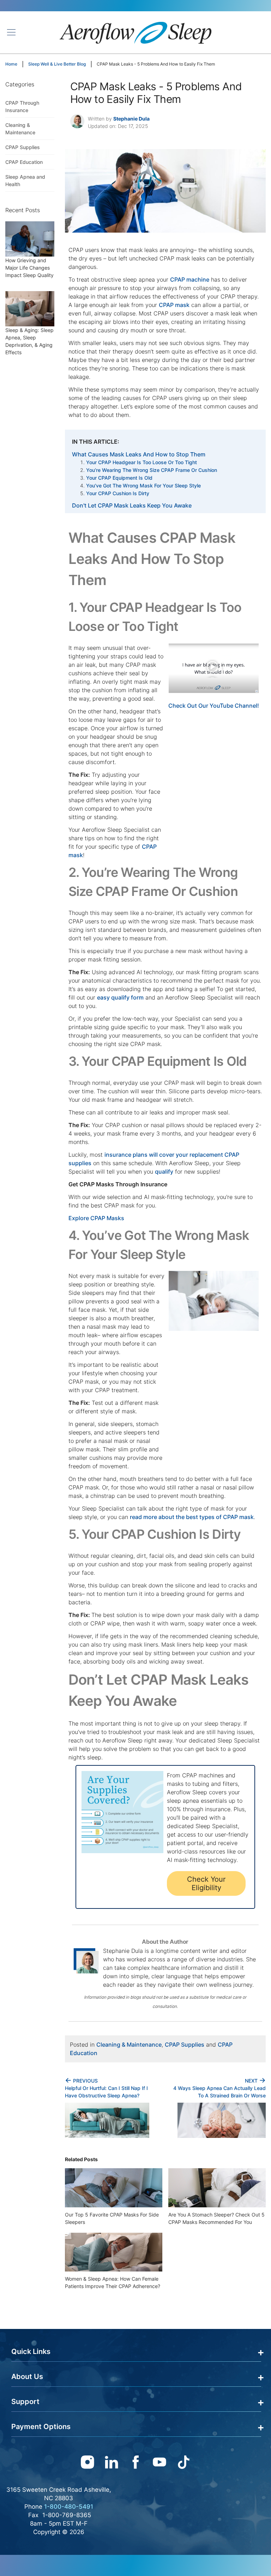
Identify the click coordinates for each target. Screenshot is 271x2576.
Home (11, 64)
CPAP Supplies (185, 2045)
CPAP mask (174, 305)
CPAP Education (24, 162)
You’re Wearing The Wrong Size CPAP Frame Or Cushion (152, 470)
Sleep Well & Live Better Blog (57, 64)
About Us (27, 2377)
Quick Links (31, 2351)
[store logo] (135, 32)
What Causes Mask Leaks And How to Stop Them (139, 454)
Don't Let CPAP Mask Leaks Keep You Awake (132, 505)
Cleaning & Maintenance (129, 2045)
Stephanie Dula (131, 119)
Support (25, 2402)
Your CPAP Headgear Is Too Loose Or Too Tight (141, 462)
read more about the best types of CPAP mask (192, 1517)
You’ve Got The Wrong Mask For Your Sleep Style (143, 485)
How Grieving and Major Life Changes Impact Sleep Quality (29, 268)
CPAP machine (190, 279)
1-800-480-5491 (69, 2507)
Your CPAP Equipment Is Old (119, 478)
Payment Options (41, 2427)
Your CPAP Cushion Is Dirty (118, 493)
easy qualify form (120, 997)
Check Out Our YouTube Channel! (214, 706)
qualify (164, 1172)
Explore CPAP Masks (96, 1218)
